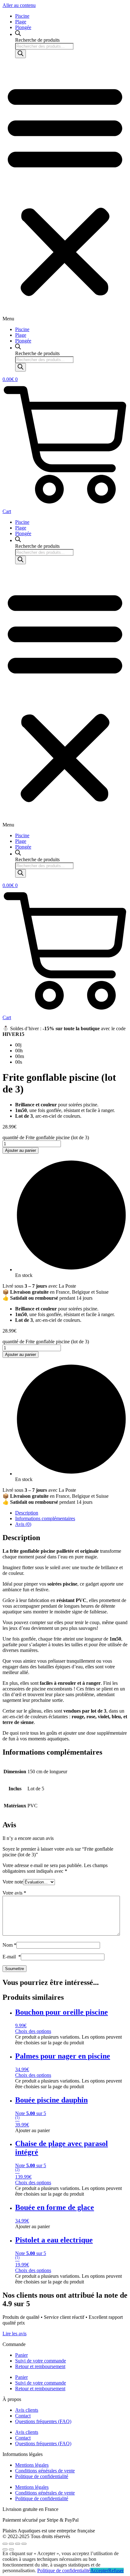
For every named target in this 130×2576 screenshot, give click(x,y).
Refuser (116, 2570)
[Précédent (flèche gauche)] (5, 2549)
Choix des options (33, 2031)
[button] (65, 192)
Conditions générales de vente (45, 2471)
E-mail (12, 1957)
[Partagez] (18, 2544)
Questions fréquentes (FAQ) (43, 2421)
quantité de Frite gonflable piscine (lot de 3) (46, 1137)
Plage (21, 22)
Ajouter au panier (21, 1150)
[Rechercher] (21, 54)
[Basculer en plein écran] (11, 2544)
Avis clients (27, 2410)
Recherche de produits (37, 40)
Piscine (22, 16)
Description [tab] (27, 1513)
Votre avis (14, 1893)
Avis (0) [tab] (23, 1524)
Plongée (23, 27)
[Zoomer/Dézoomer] (5, 2544)
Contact (23, 2416)
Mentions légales (32, 2465)
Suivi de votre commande (41, 2361)
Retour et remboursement (40, 2366)
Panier (21, 2355)
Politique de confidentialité (42, 2476)
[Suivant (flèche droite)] (11, 2549)
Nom (9, 1945)
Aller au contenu (19, 5)
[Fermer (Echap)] (24, 2544)
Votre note (13, 1882)
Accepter (99, 2570)
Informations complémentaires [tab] (45, 1518)
